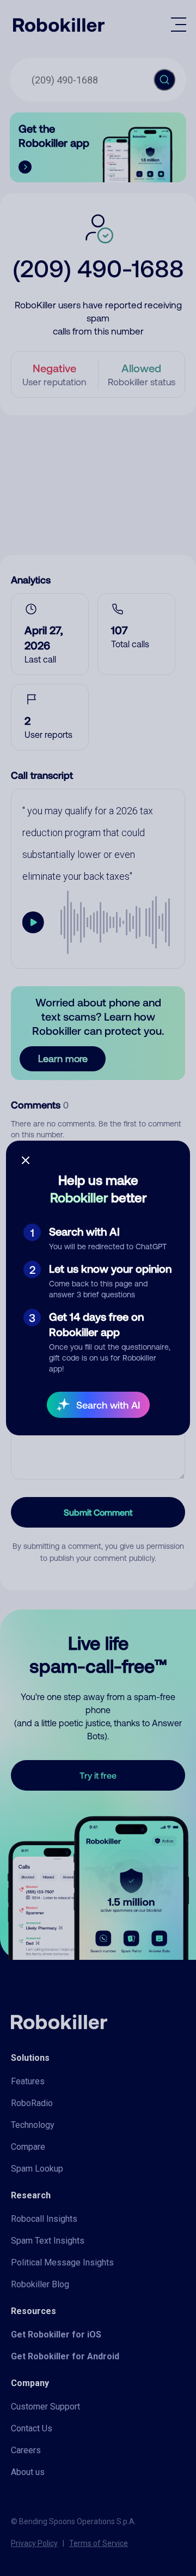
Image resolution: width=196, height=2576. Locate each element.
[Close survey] (26, 1160)
